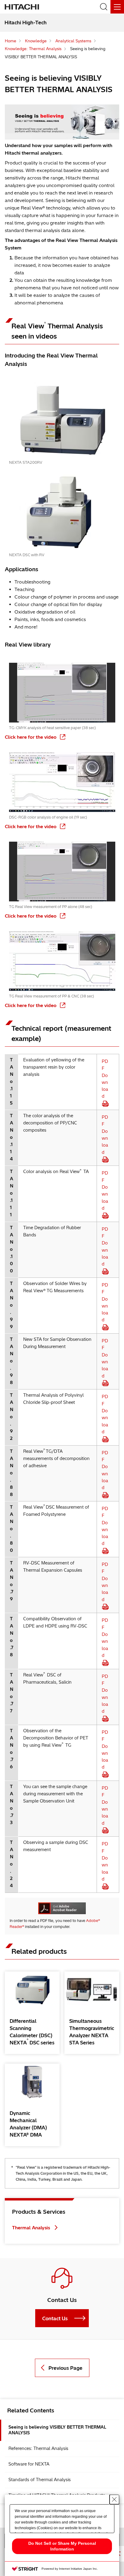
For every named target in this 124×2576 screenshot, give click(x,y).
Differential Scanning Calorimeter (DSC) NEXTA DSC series (33, 2032)
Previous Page (65, 2368)
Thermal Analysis (31, 2228)
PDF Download (105, 1079)
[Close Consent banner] (114, 2499)
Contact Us (55, 2318)
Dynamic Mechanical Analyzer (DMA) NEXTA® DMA (31, 2124)
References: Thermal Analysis (38, 2448)
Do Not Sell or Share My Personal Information (62, 2546)
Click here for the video (31, 737)
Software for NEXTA (29, 2464)
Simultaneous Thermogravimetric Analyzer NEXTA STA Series (92, 2032)
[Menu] (117, 7)
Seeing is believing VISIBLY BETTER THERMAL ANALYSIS (57, 2430)
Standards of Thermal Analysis (40, 2480)
